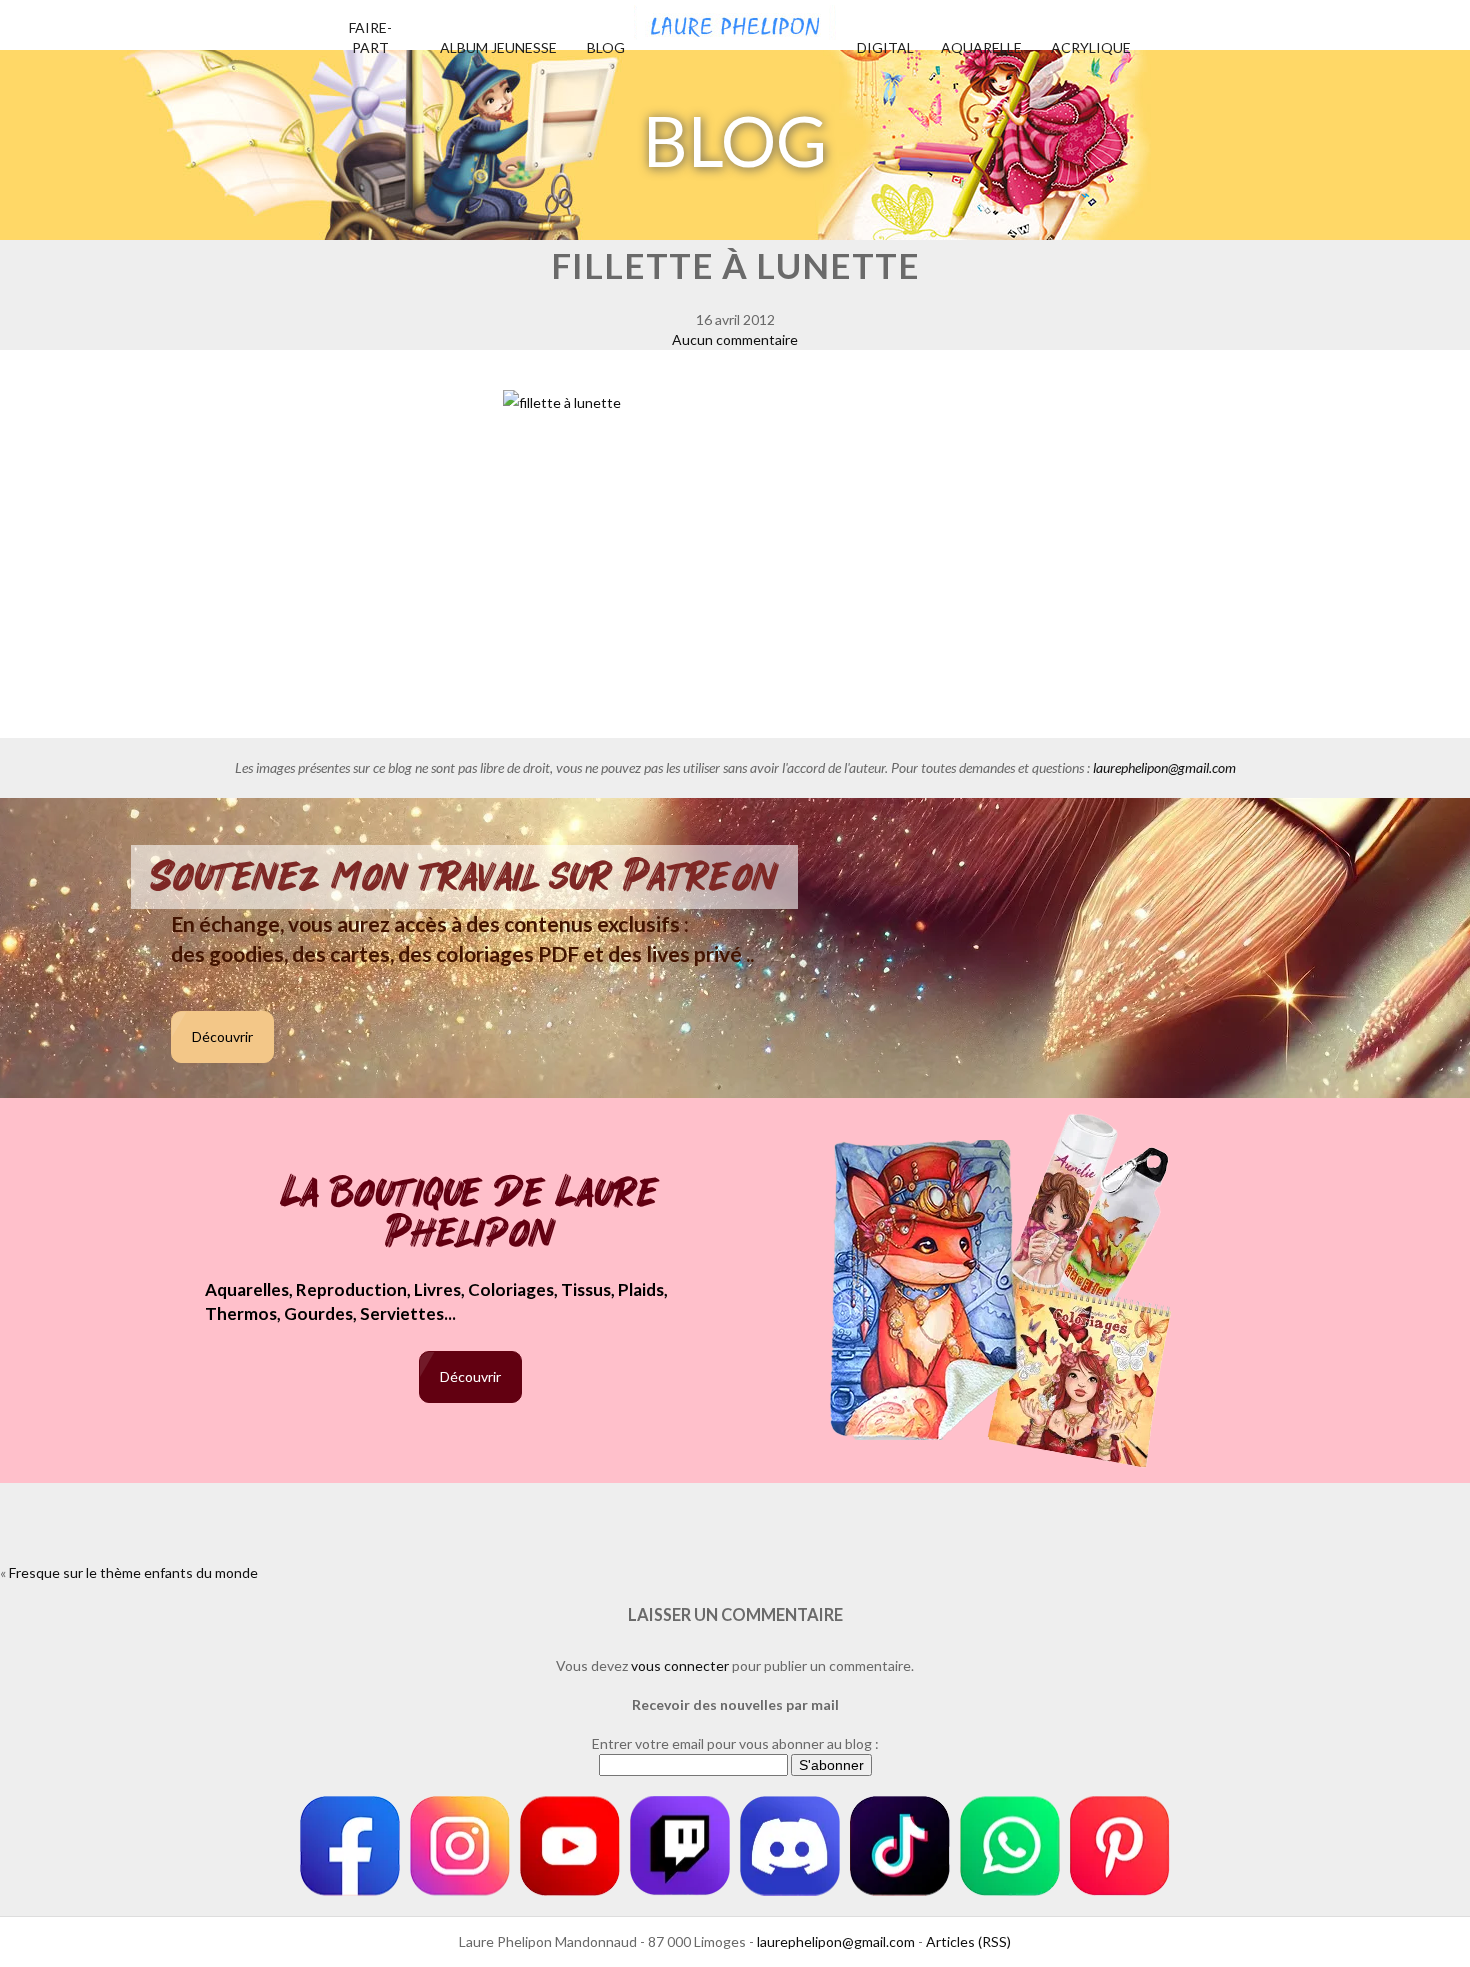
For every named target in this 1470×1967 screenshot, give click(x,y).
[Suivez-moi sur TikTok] (900, 1846)
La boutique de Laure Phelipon (470, 1214)
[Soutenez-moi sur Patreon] (1120, 1846)
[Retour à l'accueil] (735, 20)
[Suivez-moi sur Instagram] (460, 1846)
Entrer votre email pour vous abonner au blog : (735, 1743)
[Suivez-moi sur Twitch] (680, 1846)
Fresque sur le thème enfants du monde (133, 1572)
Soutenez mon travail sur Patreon (464, 877)
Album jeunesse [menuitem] (498, 47)
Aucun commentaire (735, 339)
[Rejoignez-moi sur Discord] (790, 1846)
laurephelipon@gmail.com (1164, 767)
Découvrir (222, 1036)
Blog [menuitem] (606, 47)
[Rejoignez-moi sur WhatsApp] (1010, 1846)
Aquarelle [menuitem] (981, 47)
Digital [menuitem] (885, 47)
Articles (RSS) (968, 1941)
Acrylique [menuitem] (1091, 47)
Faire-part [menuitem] (370, 37)
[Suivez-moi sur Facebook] (350, 1846)
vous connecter (680, 1665)
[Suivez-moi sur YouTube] (570, 1846)
